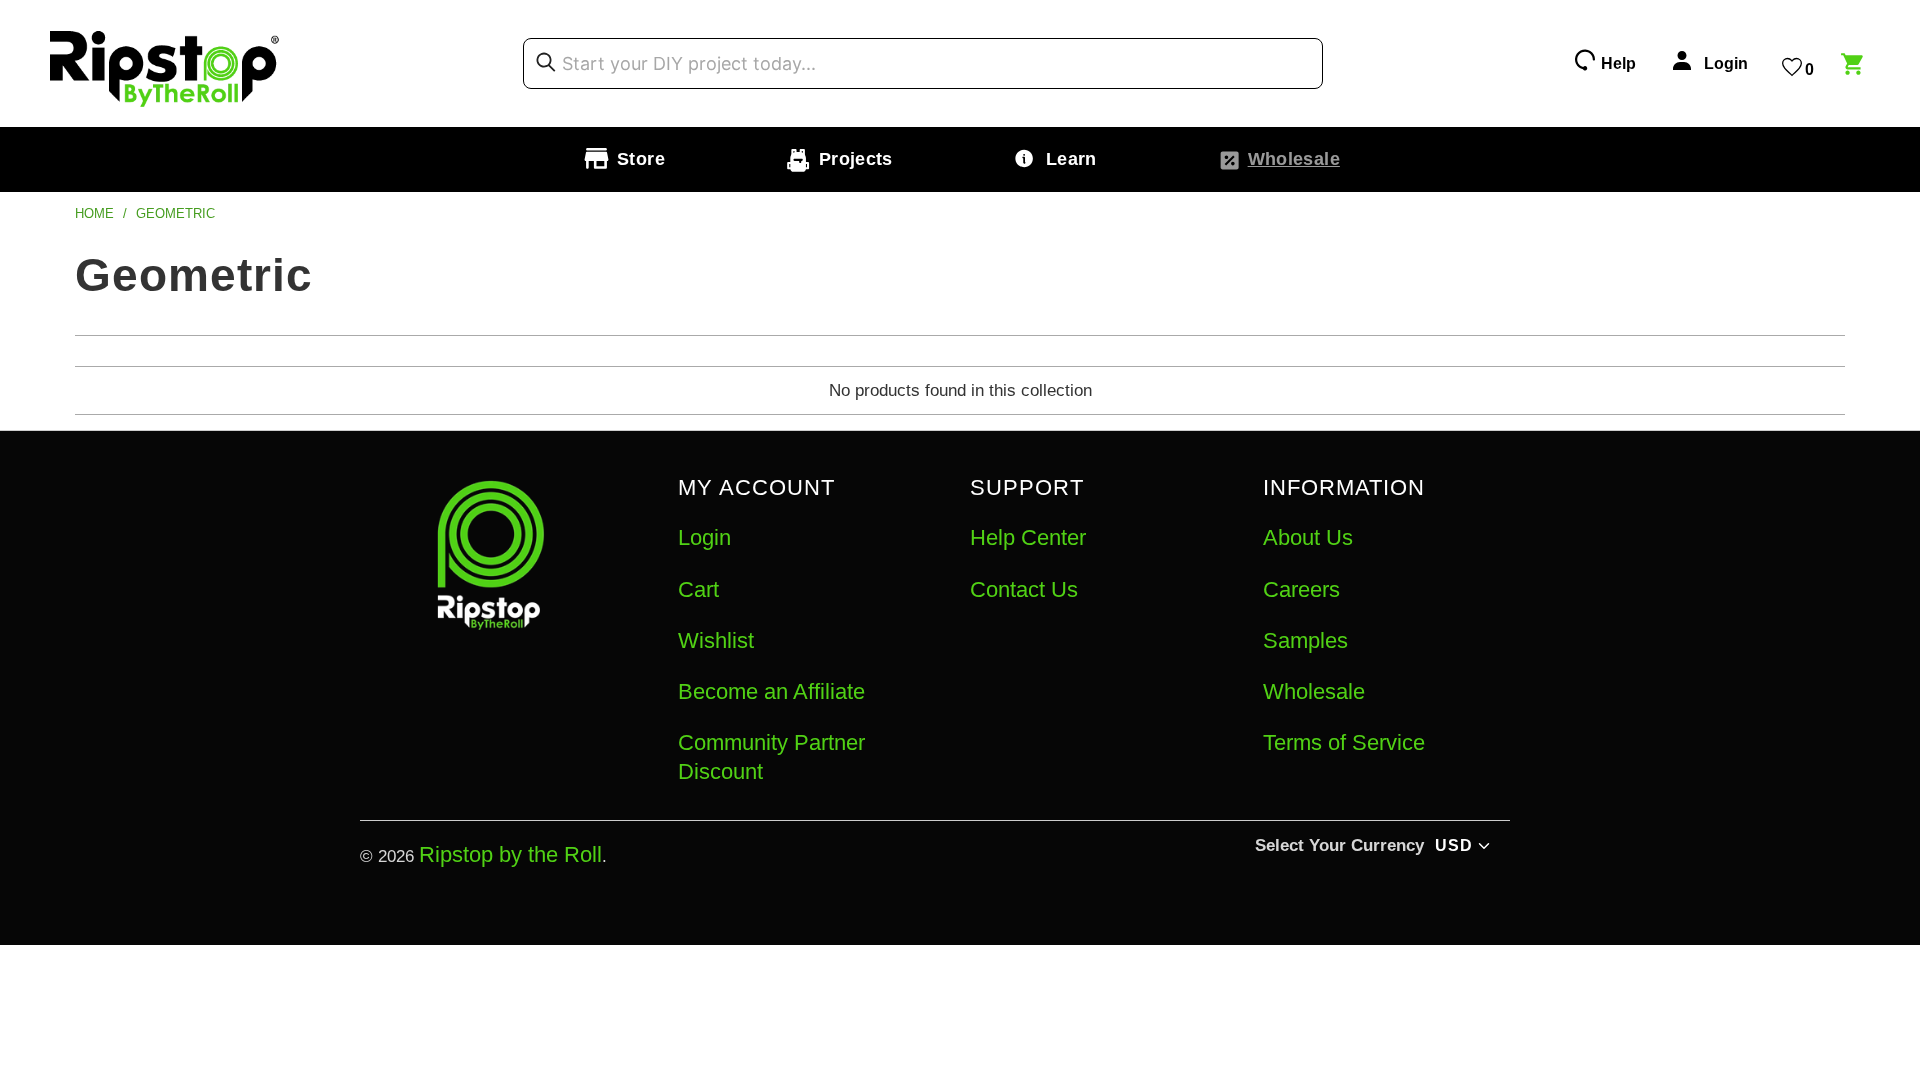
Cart (698, 589)
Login (704, 537)
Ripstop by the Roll (510, 854)
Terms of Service (1344, 742)
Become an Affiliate (771, 691)
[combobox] (923, 64)
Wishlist (716, 640)
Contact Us (1024, 589)
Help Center (1028, 537)
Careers (1301, 589)
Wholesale (1314, 691)
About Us (1308, 537)
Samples (1305, 640)
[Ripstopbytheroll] (165, 63)
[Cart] (1855, 67)
